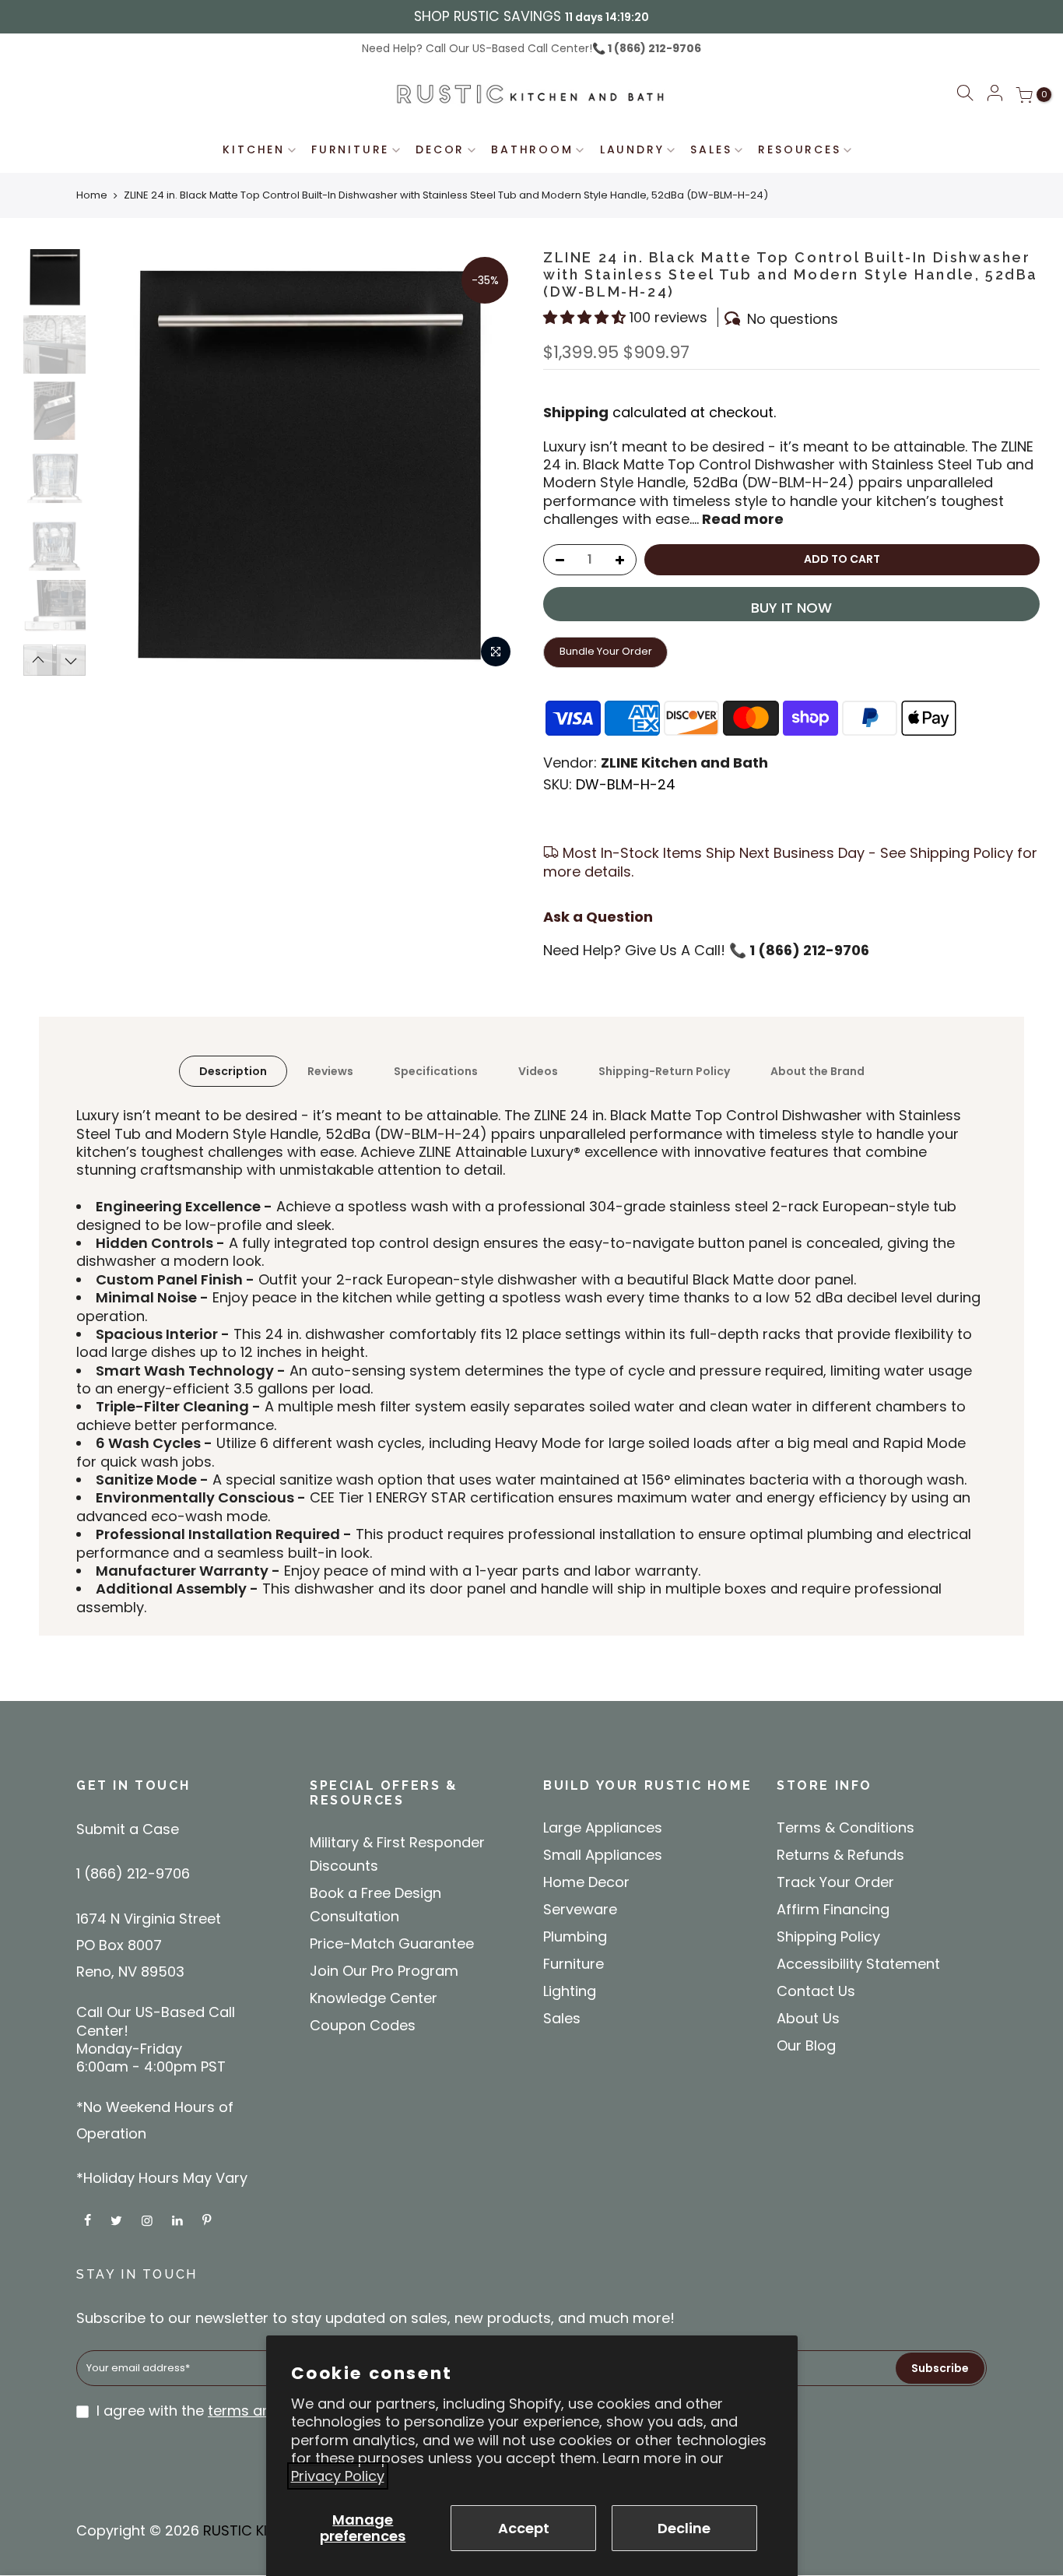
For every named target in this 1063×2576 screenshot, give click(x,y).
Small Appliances (603, 1855)
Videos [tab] (538, 1071)
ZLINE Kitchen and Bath (684, 763)
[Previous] (38, 660)
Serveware (580, 1909)
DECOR (440, 149)
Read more (741, 519)
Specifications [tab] (436, 1071)
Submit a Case (128, 1829)
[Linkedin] (179, 2219)
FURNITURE (350, 149)
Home (92, 195)
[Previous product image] (121, 462)
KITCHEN (254, 149)
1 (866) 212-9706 (653, 48)
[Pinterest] (209, 2219)
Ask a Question (598, 917)
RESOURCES (799, 149)
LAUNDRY (632, 149)
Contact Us (816, 1991)
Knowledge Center (374, 1998)
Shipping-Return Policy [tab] (664, 1071)
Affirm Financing (833, 1909)
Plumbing (575, 1936)
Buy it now (791, 608)
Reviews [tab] (330, 1071)
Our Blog (806, 2045)
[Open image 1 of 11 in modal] (496, 652)
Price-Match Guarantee (392, 1943)
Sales (562, 2018)
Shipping (576, 412)
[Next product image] (493, 462)
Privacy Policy (338, 2476)
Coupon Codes (363, 2025)
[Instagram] (149, 2219)
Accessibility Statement (858, 1964)
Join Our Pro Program (384, 1971)
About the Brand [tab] (817, 1071)
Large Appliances (603, 1827)
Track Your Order (835, 1882)
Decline (684, 2528)
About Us (808, 2018)
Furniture (574, 1964)
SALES (711, 149)
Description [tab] (233, 1071)
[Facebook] (89, 2219)
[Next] (71, 660)
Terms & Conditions (845, 1827)
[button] (965, 95)
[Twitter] (118, 2219)
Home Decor (586, 1882)
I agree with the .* (232, 2411)
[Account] (995, 94)
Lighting (570, 1991)
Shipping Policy (828, 1936)
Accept (524, 2528)
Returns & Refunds (840, 1855)
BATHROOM (532, 149)
